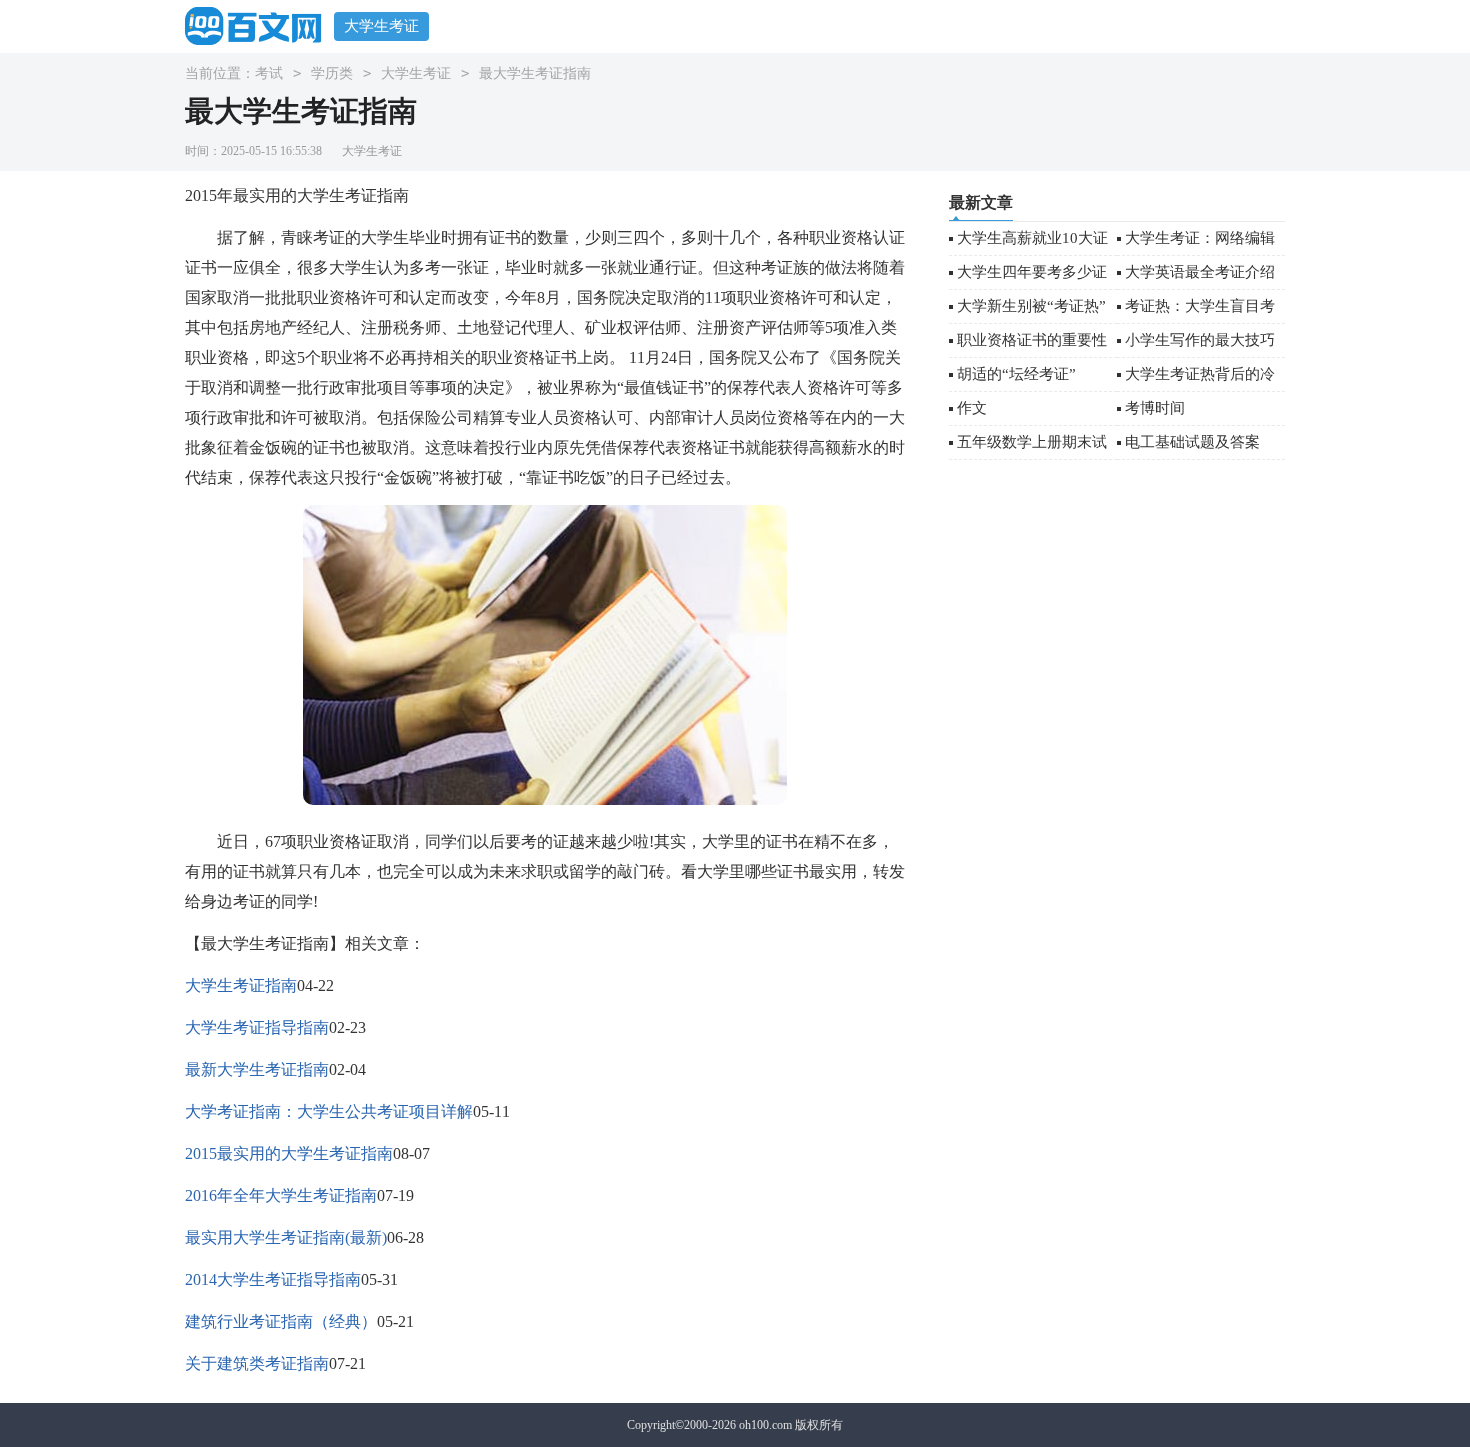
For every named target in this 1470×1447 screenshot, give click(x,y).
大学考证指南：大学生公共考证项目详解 (329, 1111)
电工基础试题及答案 (1192, 442)
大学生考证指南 (241, 985)
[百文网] (259, 25)
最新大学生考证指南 (257, 1069)
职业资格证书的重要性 (1032, 340)
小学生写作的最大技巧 (1200, 340)
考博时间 (1155, 408)
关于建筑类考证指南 (257, 1363)
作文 (972, 408)
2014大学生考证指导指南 (273, 1279)
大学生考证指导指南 (257, 1027)
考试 (269, 73)
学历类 (332, 73)
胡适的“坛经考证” (1016, 374)
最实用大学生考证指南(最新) (286, 1237)
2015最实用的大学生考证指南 (289, 1153)
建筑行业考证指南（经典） (281, 1321)
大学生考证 (381, 26)
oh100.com (765, 1425)
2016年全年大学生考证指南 (281, 1195)
